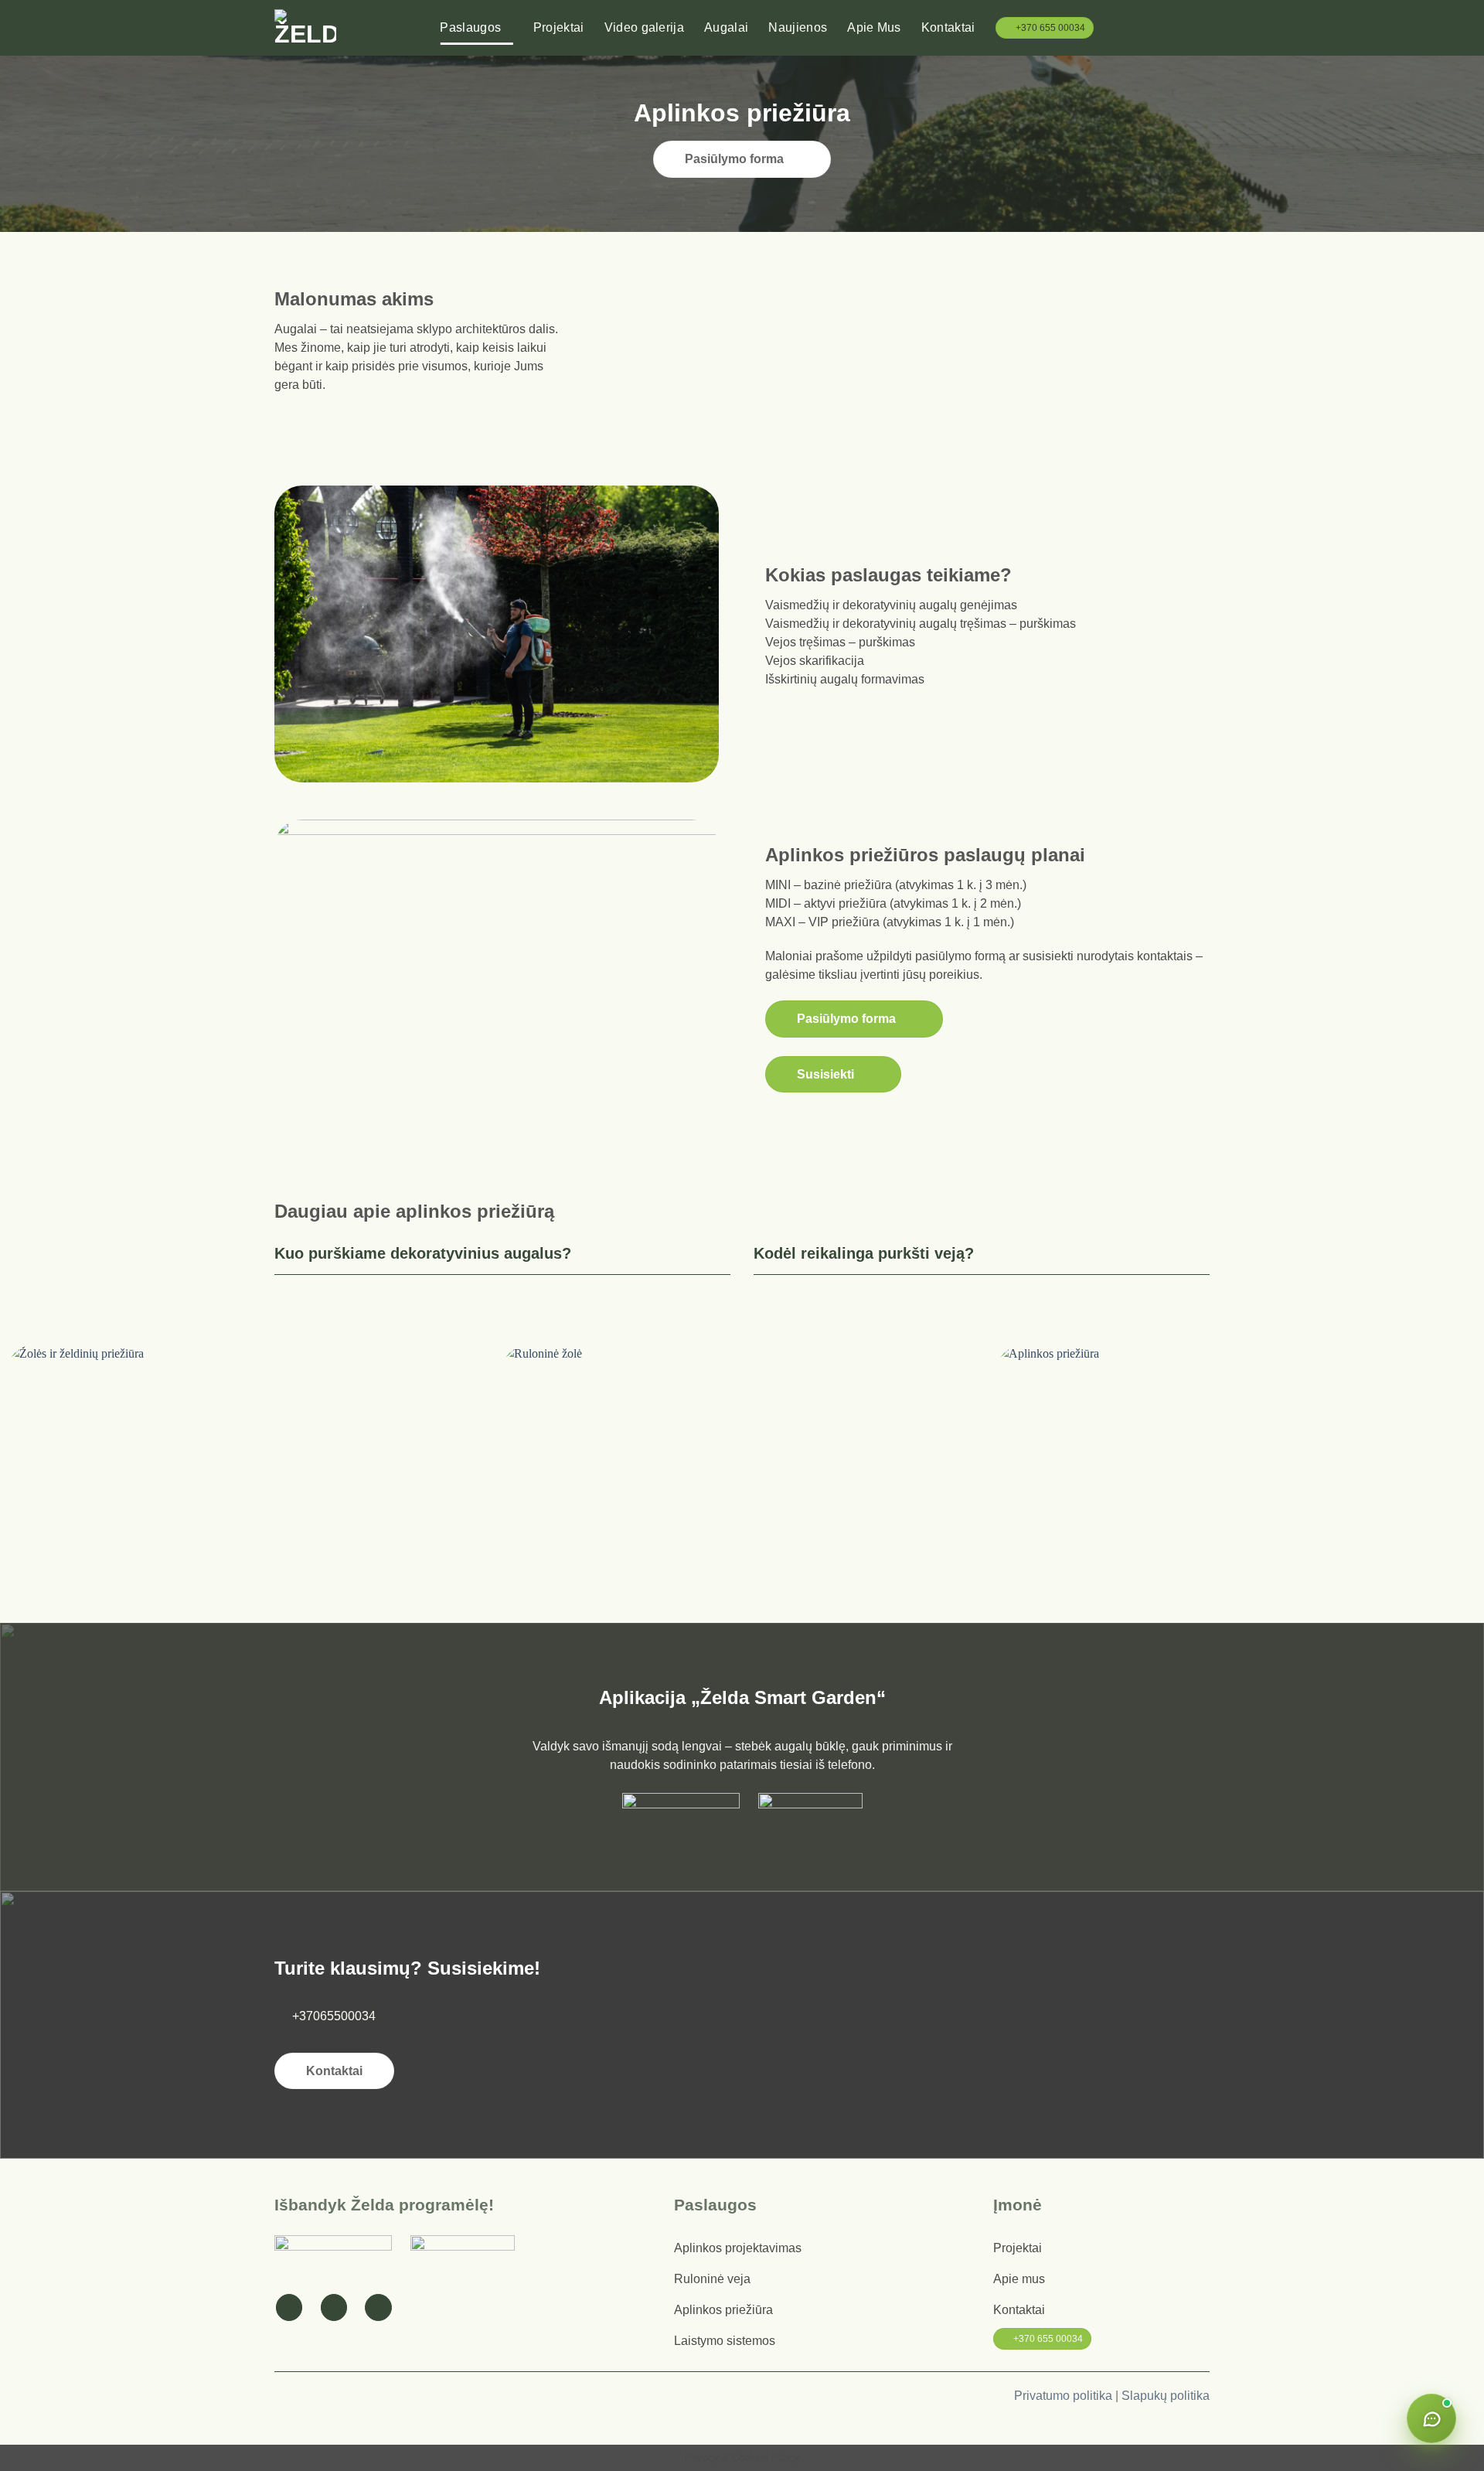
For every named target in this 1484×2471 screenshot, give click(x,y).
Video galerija (644, 27)
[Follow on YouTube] (378, 2307)
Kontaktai (948, 27)
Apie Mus (874, 27)
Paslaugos (470, 27)
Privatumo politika (1063, 2396)
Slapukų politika (1166, 2396)
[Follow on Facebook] (289, 2307)
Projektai (559, 27)
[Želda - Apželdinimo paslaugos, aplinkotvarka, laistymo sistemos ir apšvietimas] (305, 28)
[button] (1203, 27)
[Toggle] (721, 1253)
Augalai (726, 27)
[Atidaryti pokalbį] (1431, 2418)
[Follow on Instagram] (334, 2307)
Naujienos (798, 27)
